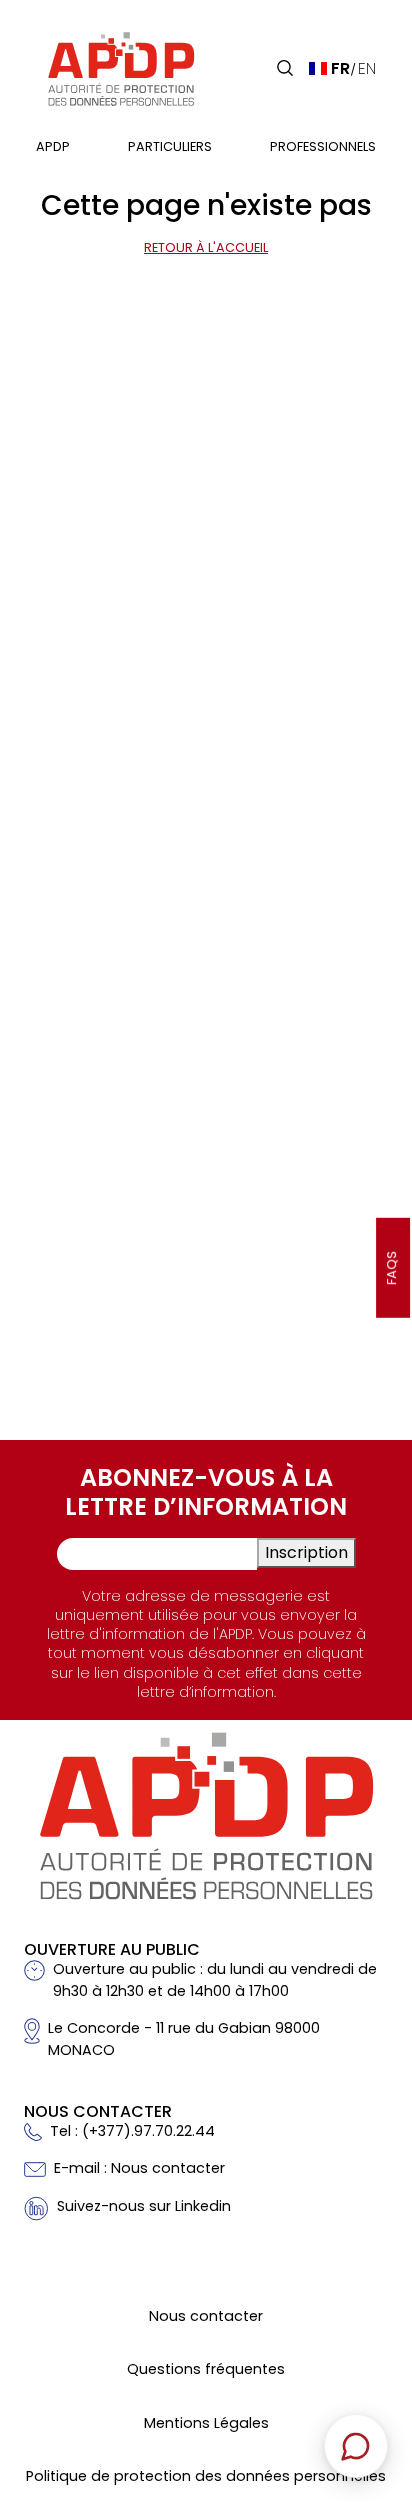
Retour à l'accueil (206, 247)
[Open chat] (356, 2446)
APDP (53, 146)
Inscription (306, 1552)
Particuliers (170, 146)
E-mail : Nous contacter (139, 2168)
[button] (285, 68)
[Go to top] (367, 2347)
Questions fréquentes (206, 2369)
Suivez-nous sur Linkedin (144, 2206)
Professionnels (323, 146)
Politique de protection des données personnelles (206, 2476)
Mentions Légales (206, 2423)
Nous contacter (206, 2316)
